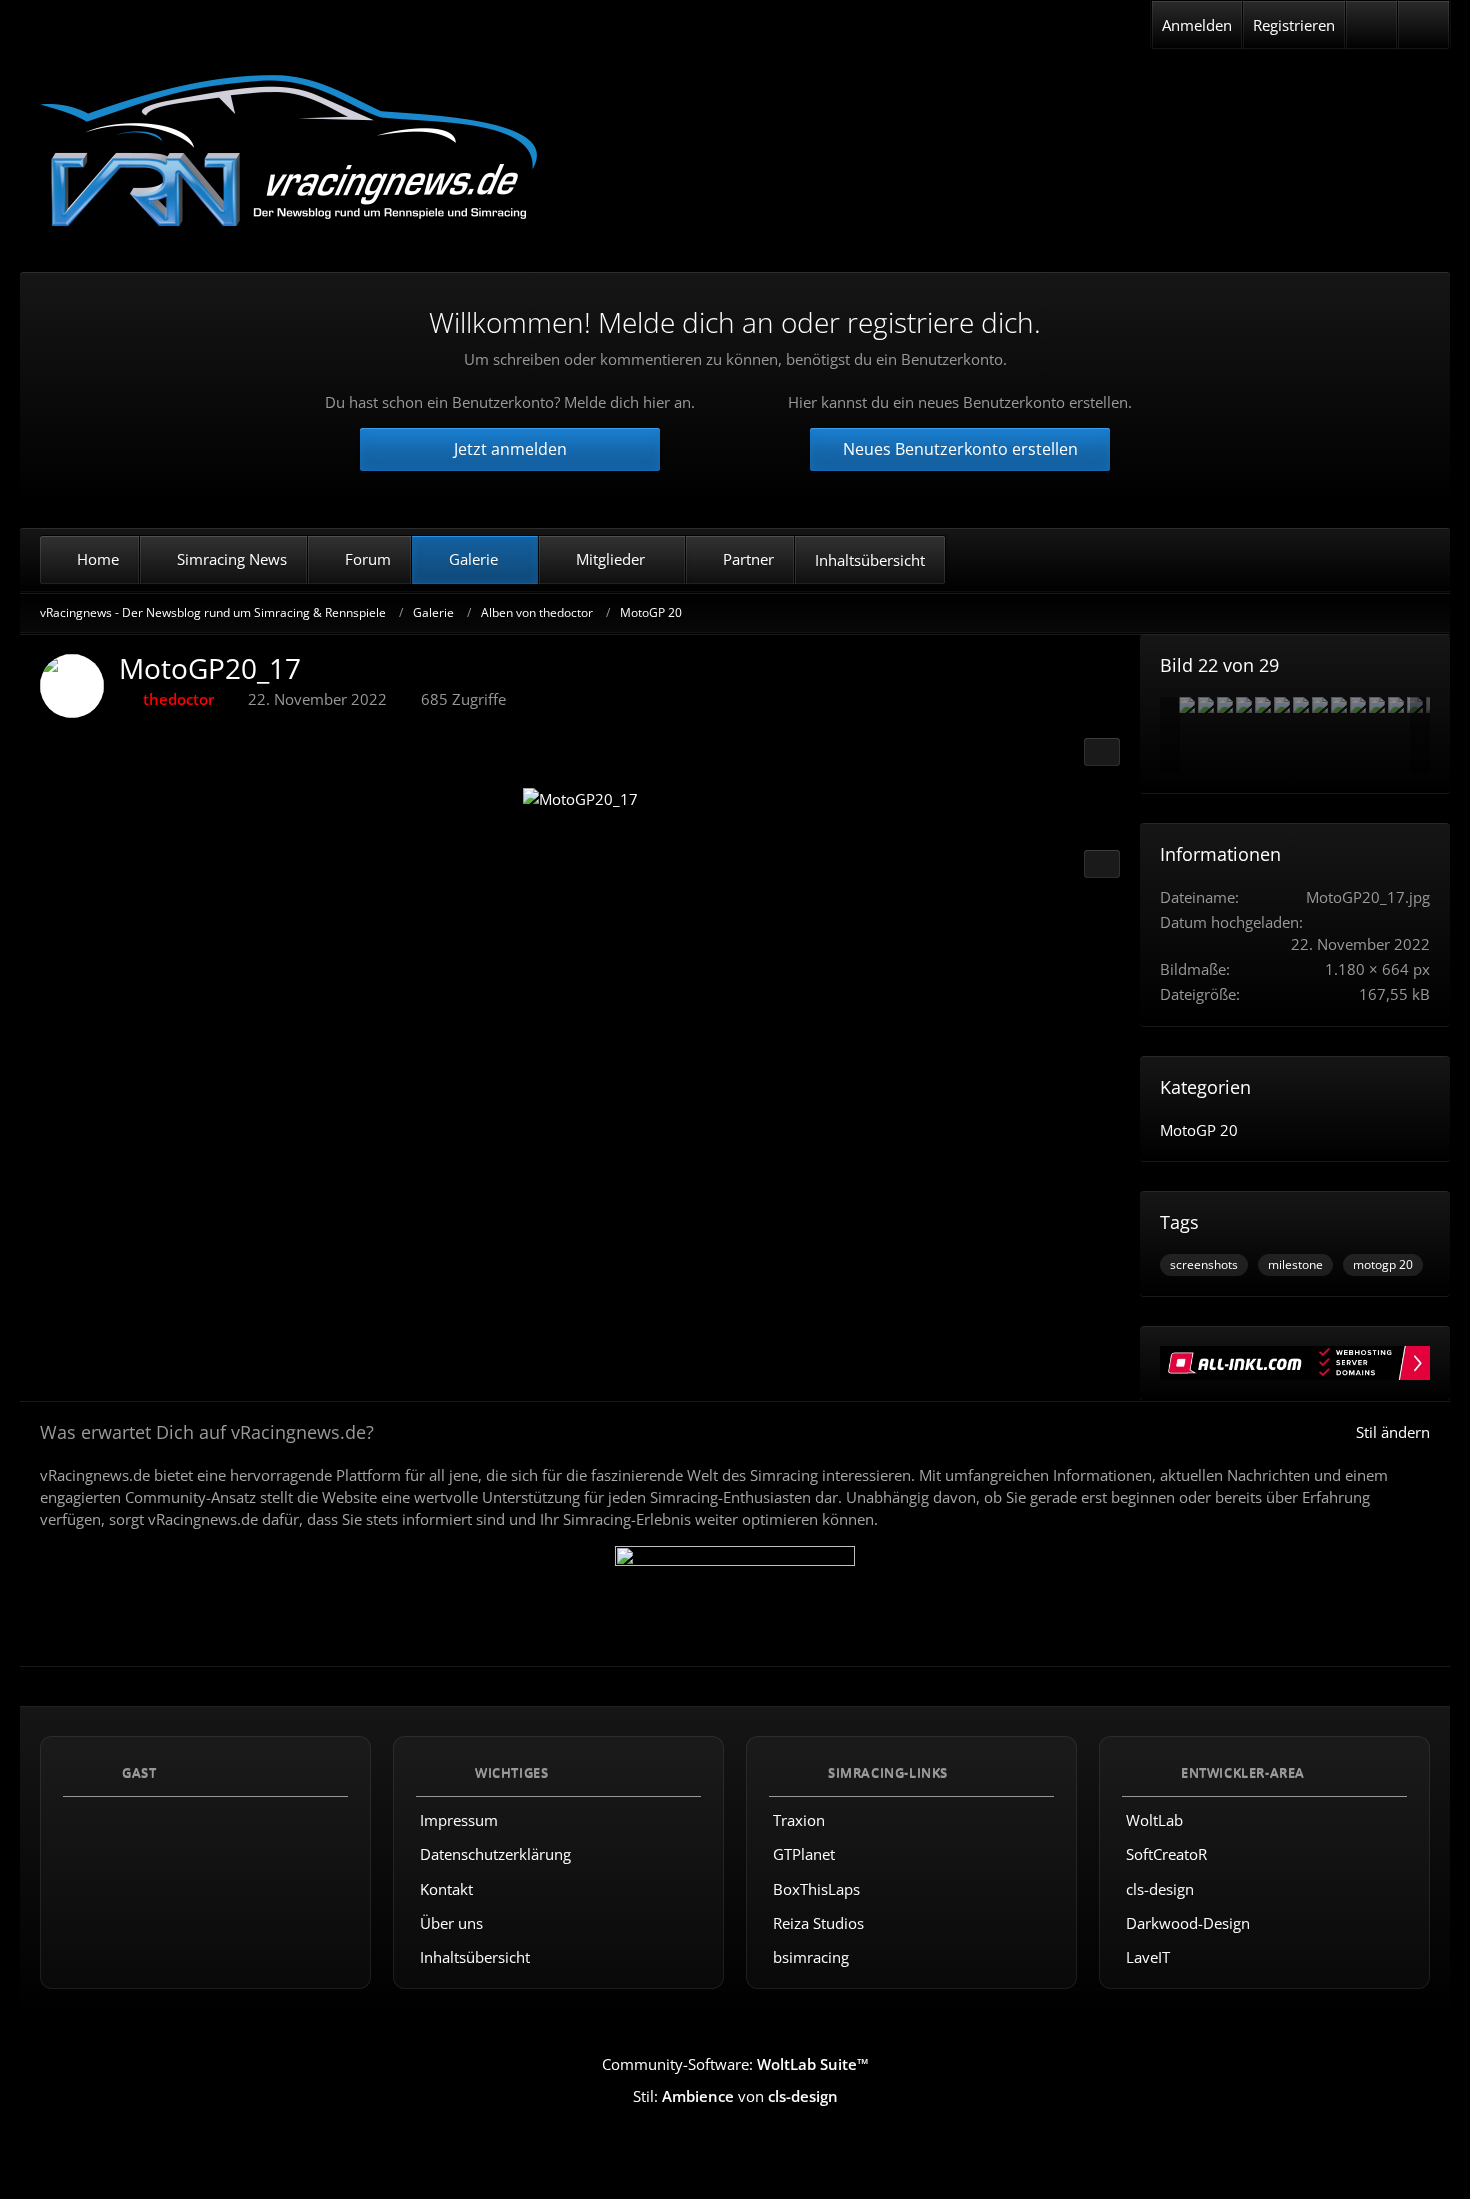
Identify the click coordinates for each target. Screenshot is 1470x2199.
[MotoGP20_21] (1396, 705)
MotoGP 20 (1199, 1130)
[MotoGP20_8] (1282, 705)
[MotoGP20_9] (1320, 705)
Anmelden (1197, 25)
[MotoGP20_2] (1301, 705)
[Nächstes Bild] (1087, 800)
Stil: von (735, 2097)
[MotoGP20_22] (1339, 705)
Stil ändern (1393, 1432)
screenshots (1204, 1264)
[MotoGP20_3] (1377, 705)
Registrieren (1294, 25)
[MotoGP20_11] (1206, 705)
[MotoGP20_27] (1358, 705)
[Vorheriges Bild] (73, 800)
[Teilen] (1102, 752)
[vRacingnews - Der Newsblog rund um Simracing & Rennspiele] (290, 153)
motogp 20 (1383, 1264)
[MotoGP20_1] (1244, 705)
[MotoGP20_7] (1263, 705)
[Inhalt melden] (1102, 864)
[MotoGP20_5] (1225, 705)
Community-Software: (735, 2064)
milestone (1295, 1264)
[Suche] (1423, 25)
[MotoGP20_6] (1187, 705)
